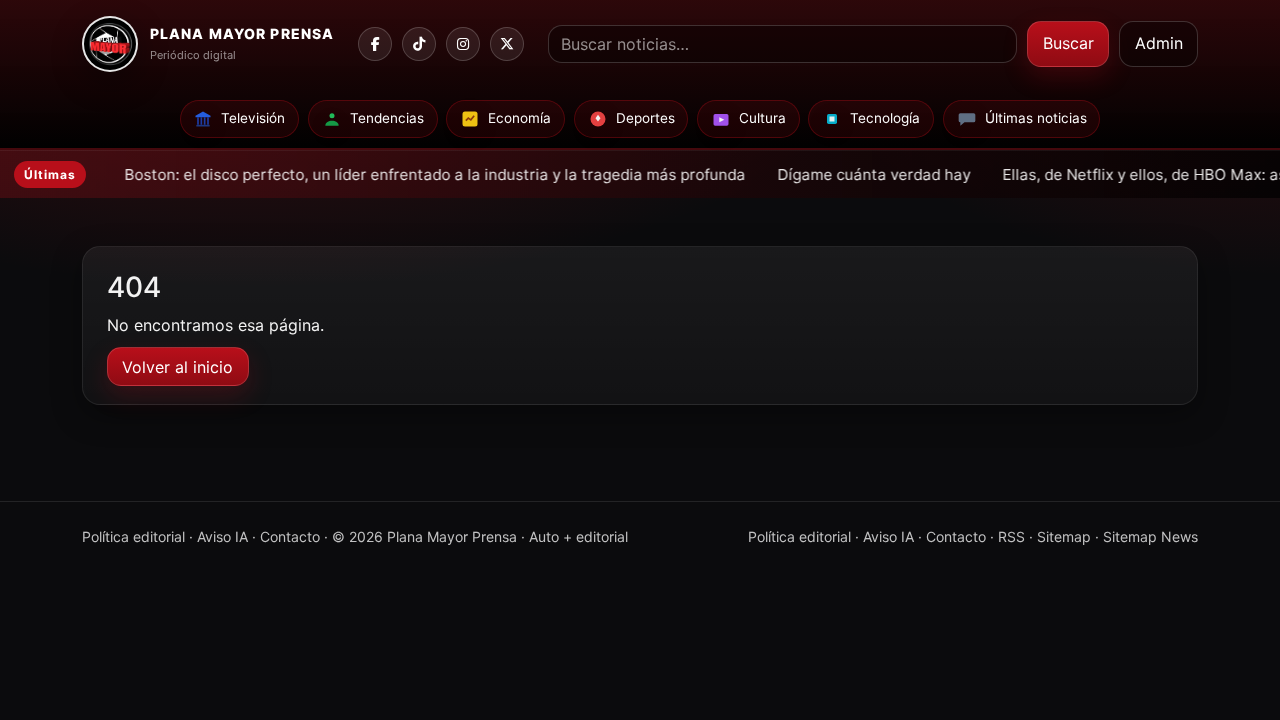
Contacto (290, 536)
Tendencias (387, 118)
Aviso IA (222, 536)
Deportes (645, 118)
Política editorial (133, 536)
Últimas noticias (1036, 118)
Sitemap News (1150, 536)
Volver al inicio (177, 367)
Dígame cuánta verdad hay (816, 174)
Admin (1159, 43)
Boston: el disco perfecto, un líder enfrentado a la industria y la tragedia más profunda (377, 174)
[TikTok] (419, 44)
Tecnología (885, 118)
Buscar (1068, 43)
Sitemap (1064, 536)
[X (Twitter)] (507, 44)
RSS (1011, 536)
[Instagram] (463, 44)
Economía (519, 118)
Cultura (762, 118)
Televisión (253, 118)
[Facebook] (375, 44)
